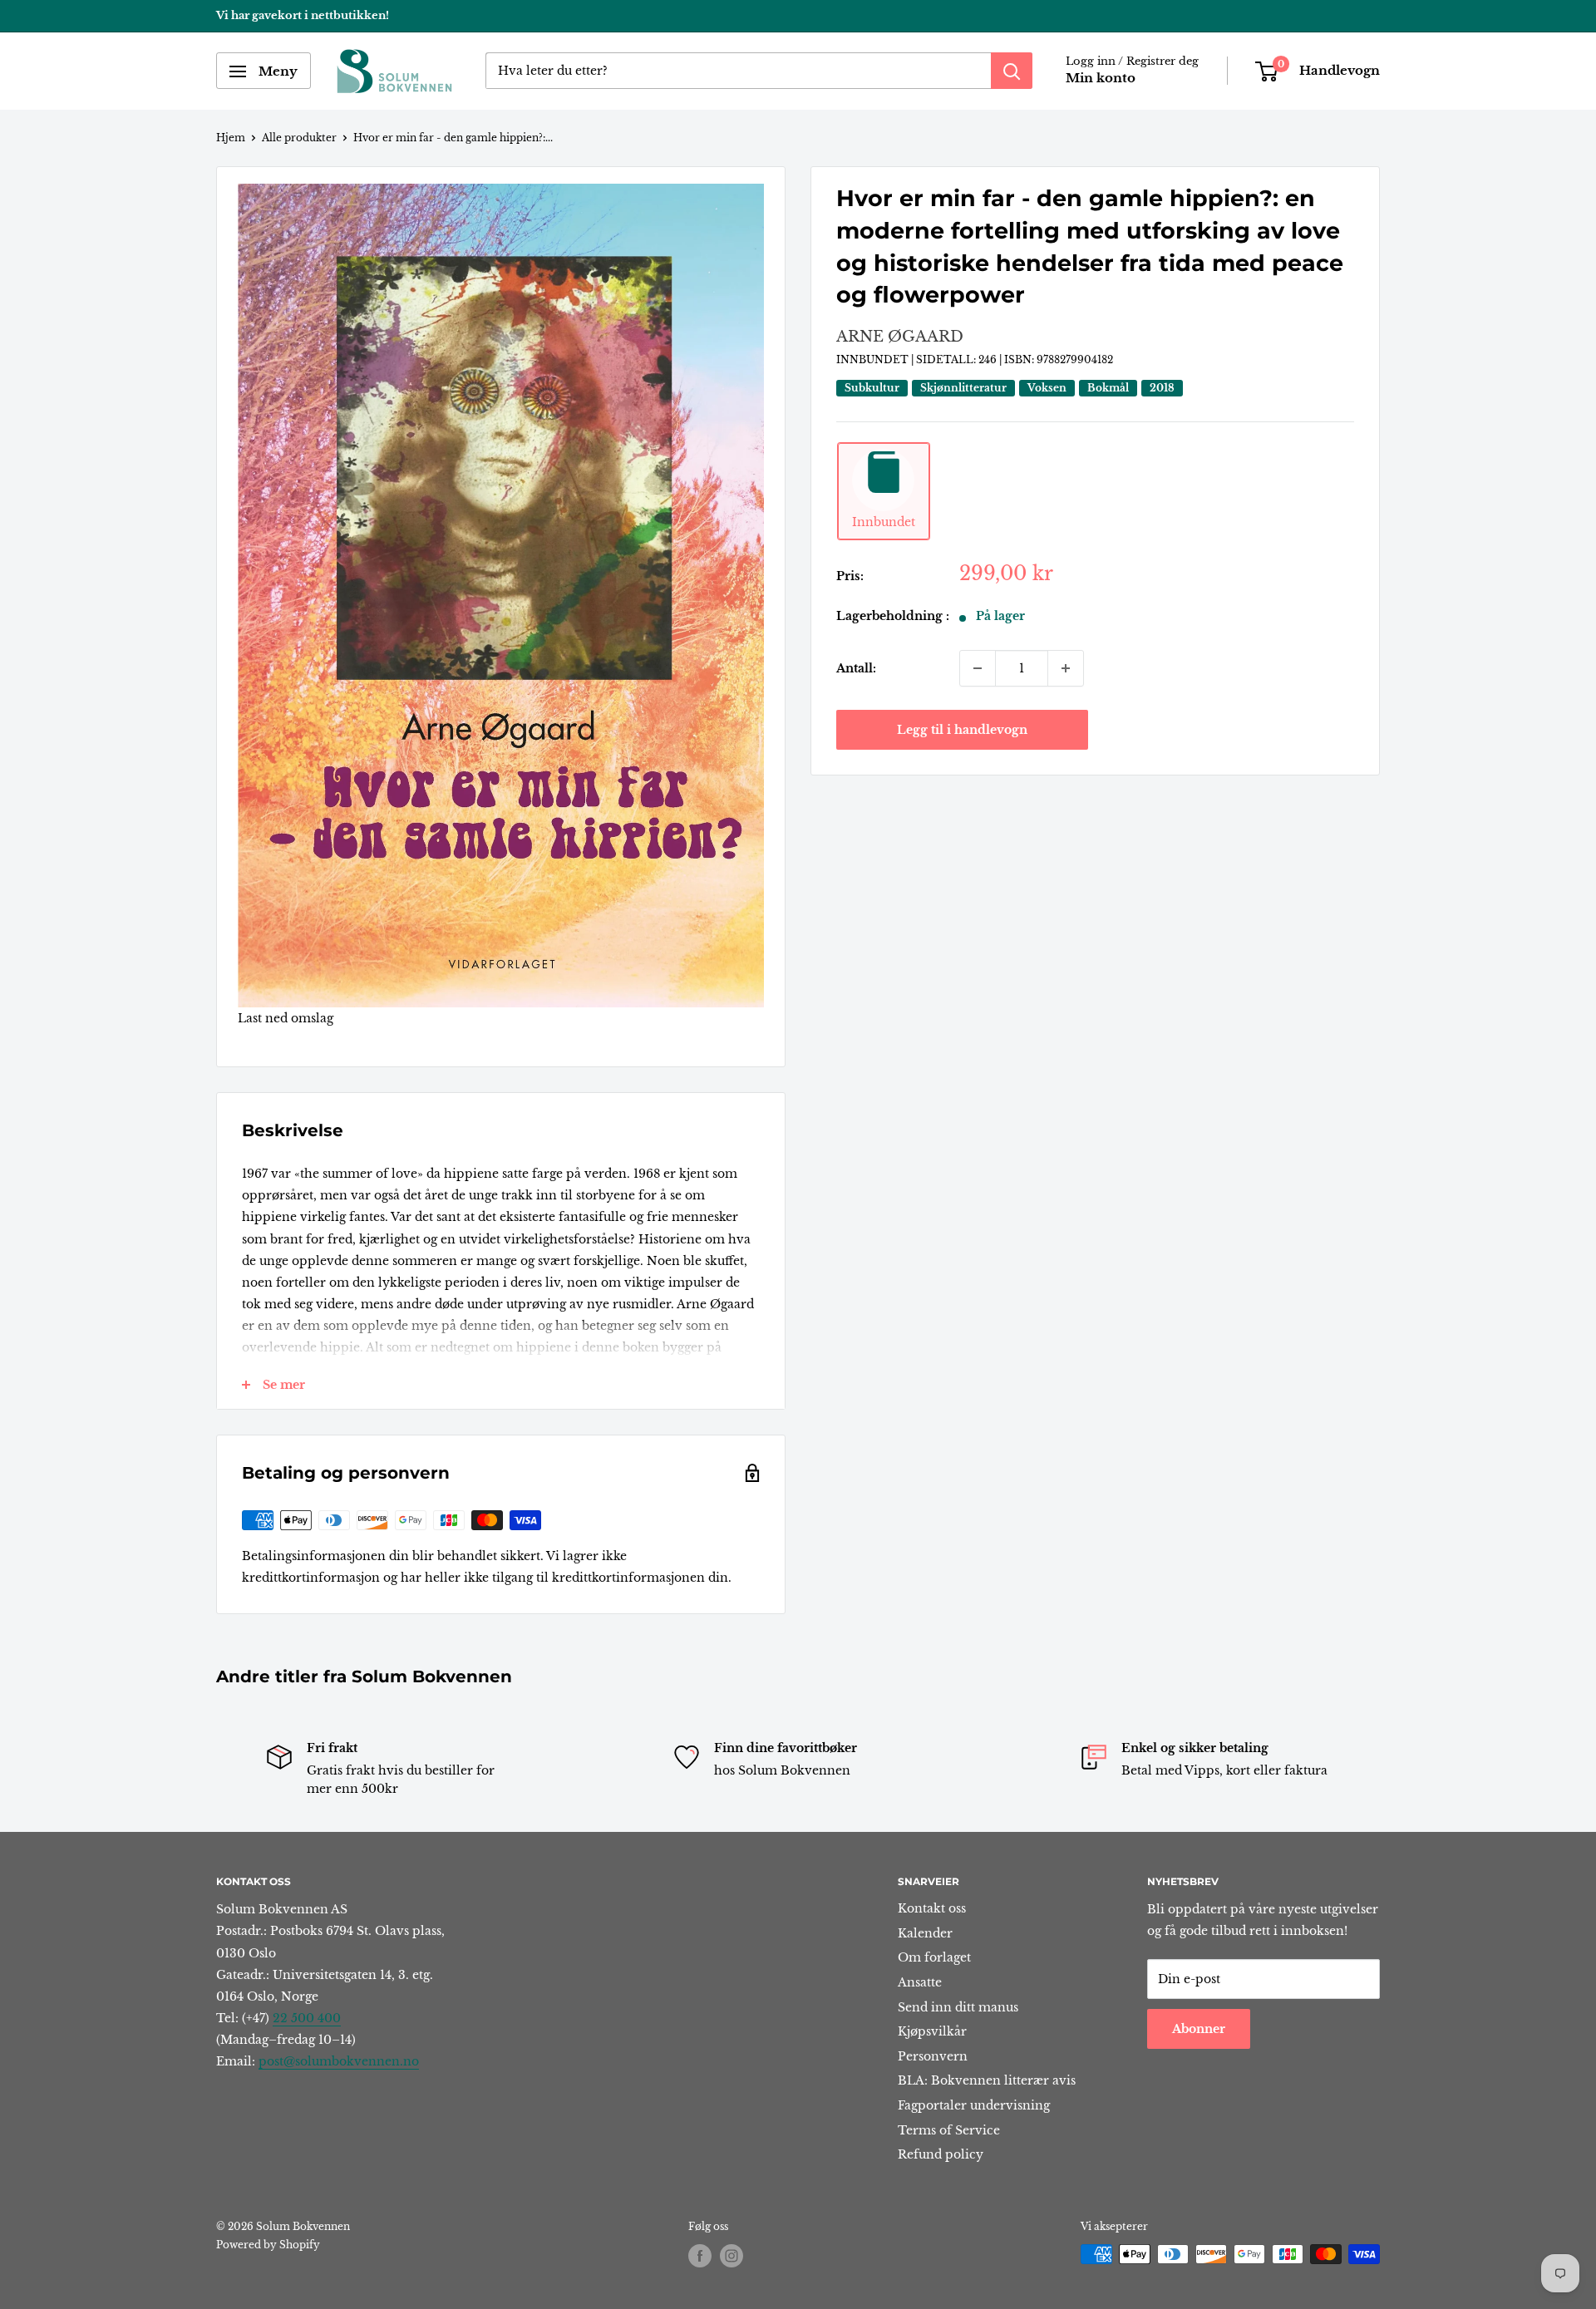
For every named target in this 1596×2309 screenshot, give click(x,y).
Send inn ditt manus (958, 2007)
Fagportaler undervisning (974, 2105)
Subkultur (872, 388)
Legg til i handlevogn (962, 730)
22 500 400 (307, 2018)
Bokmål (1108, 388)
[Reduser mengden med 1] (978, 668)
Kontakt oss (932, 1908)
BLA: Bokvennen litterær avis (987, 2080)
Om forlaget (934, 1957)
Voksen (1047, 388)
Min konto (1101, 79)
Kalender (925, 1933)
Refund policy (941, 2154)
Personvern (933, 2056)
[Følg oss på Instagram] (731, 2256)
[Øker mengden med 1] (1066, 668)
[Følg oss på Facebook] (700, 2256)
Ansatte (920, 1982)
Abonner (1199, 2029)
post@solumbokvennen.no (339, 2061)
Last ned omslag (286, 1018)
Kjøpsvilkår (932, 2031)
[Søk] (1012, 71)
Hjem (231, 138)
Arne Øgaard (900, 337)
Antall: (856, 668)
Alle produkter (299, 138)
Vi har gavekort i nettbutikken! (303, 15)
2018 (1162, 388)
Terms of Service (949, 2130)
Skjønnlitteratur (963, 388)
